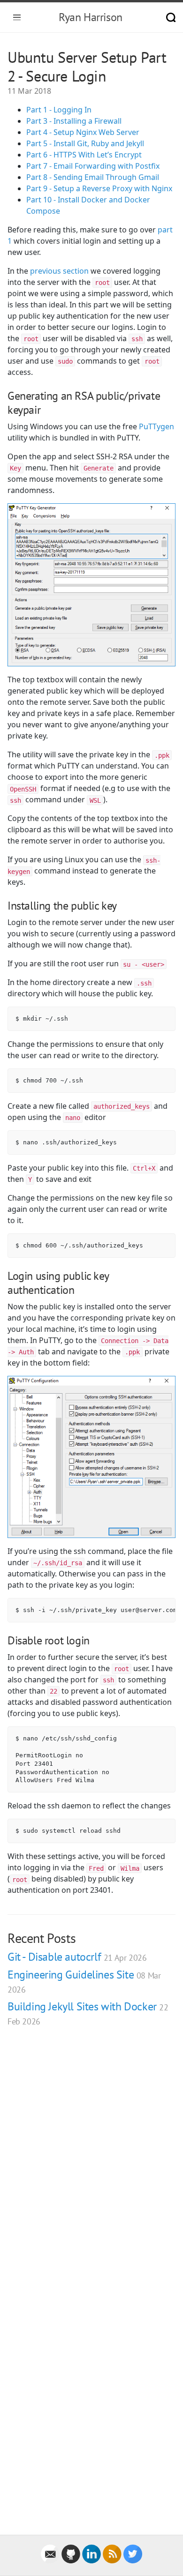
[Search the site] (171, 17)
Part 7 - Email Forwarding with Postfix (93, 166)
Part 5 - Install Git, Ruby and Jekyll (85, 143)
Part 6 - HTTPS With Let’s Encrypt (84, 155)
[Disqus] (91, 2167)
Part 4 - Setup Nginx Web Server (83, 132)
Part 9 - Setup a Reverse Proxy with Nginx (99, 188)
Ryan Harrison (91, 17)
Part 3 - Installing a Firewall (74, 121)
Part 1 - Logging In (59, 110)
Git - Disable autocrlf (77, 1957)
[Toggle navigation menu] (17, 17)
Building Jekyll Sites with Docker (88, 2013)
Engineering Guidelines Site (84, 1981)
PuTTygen (156, 426)
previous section (59, 271)
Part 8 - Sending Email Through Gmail (93, 177)
